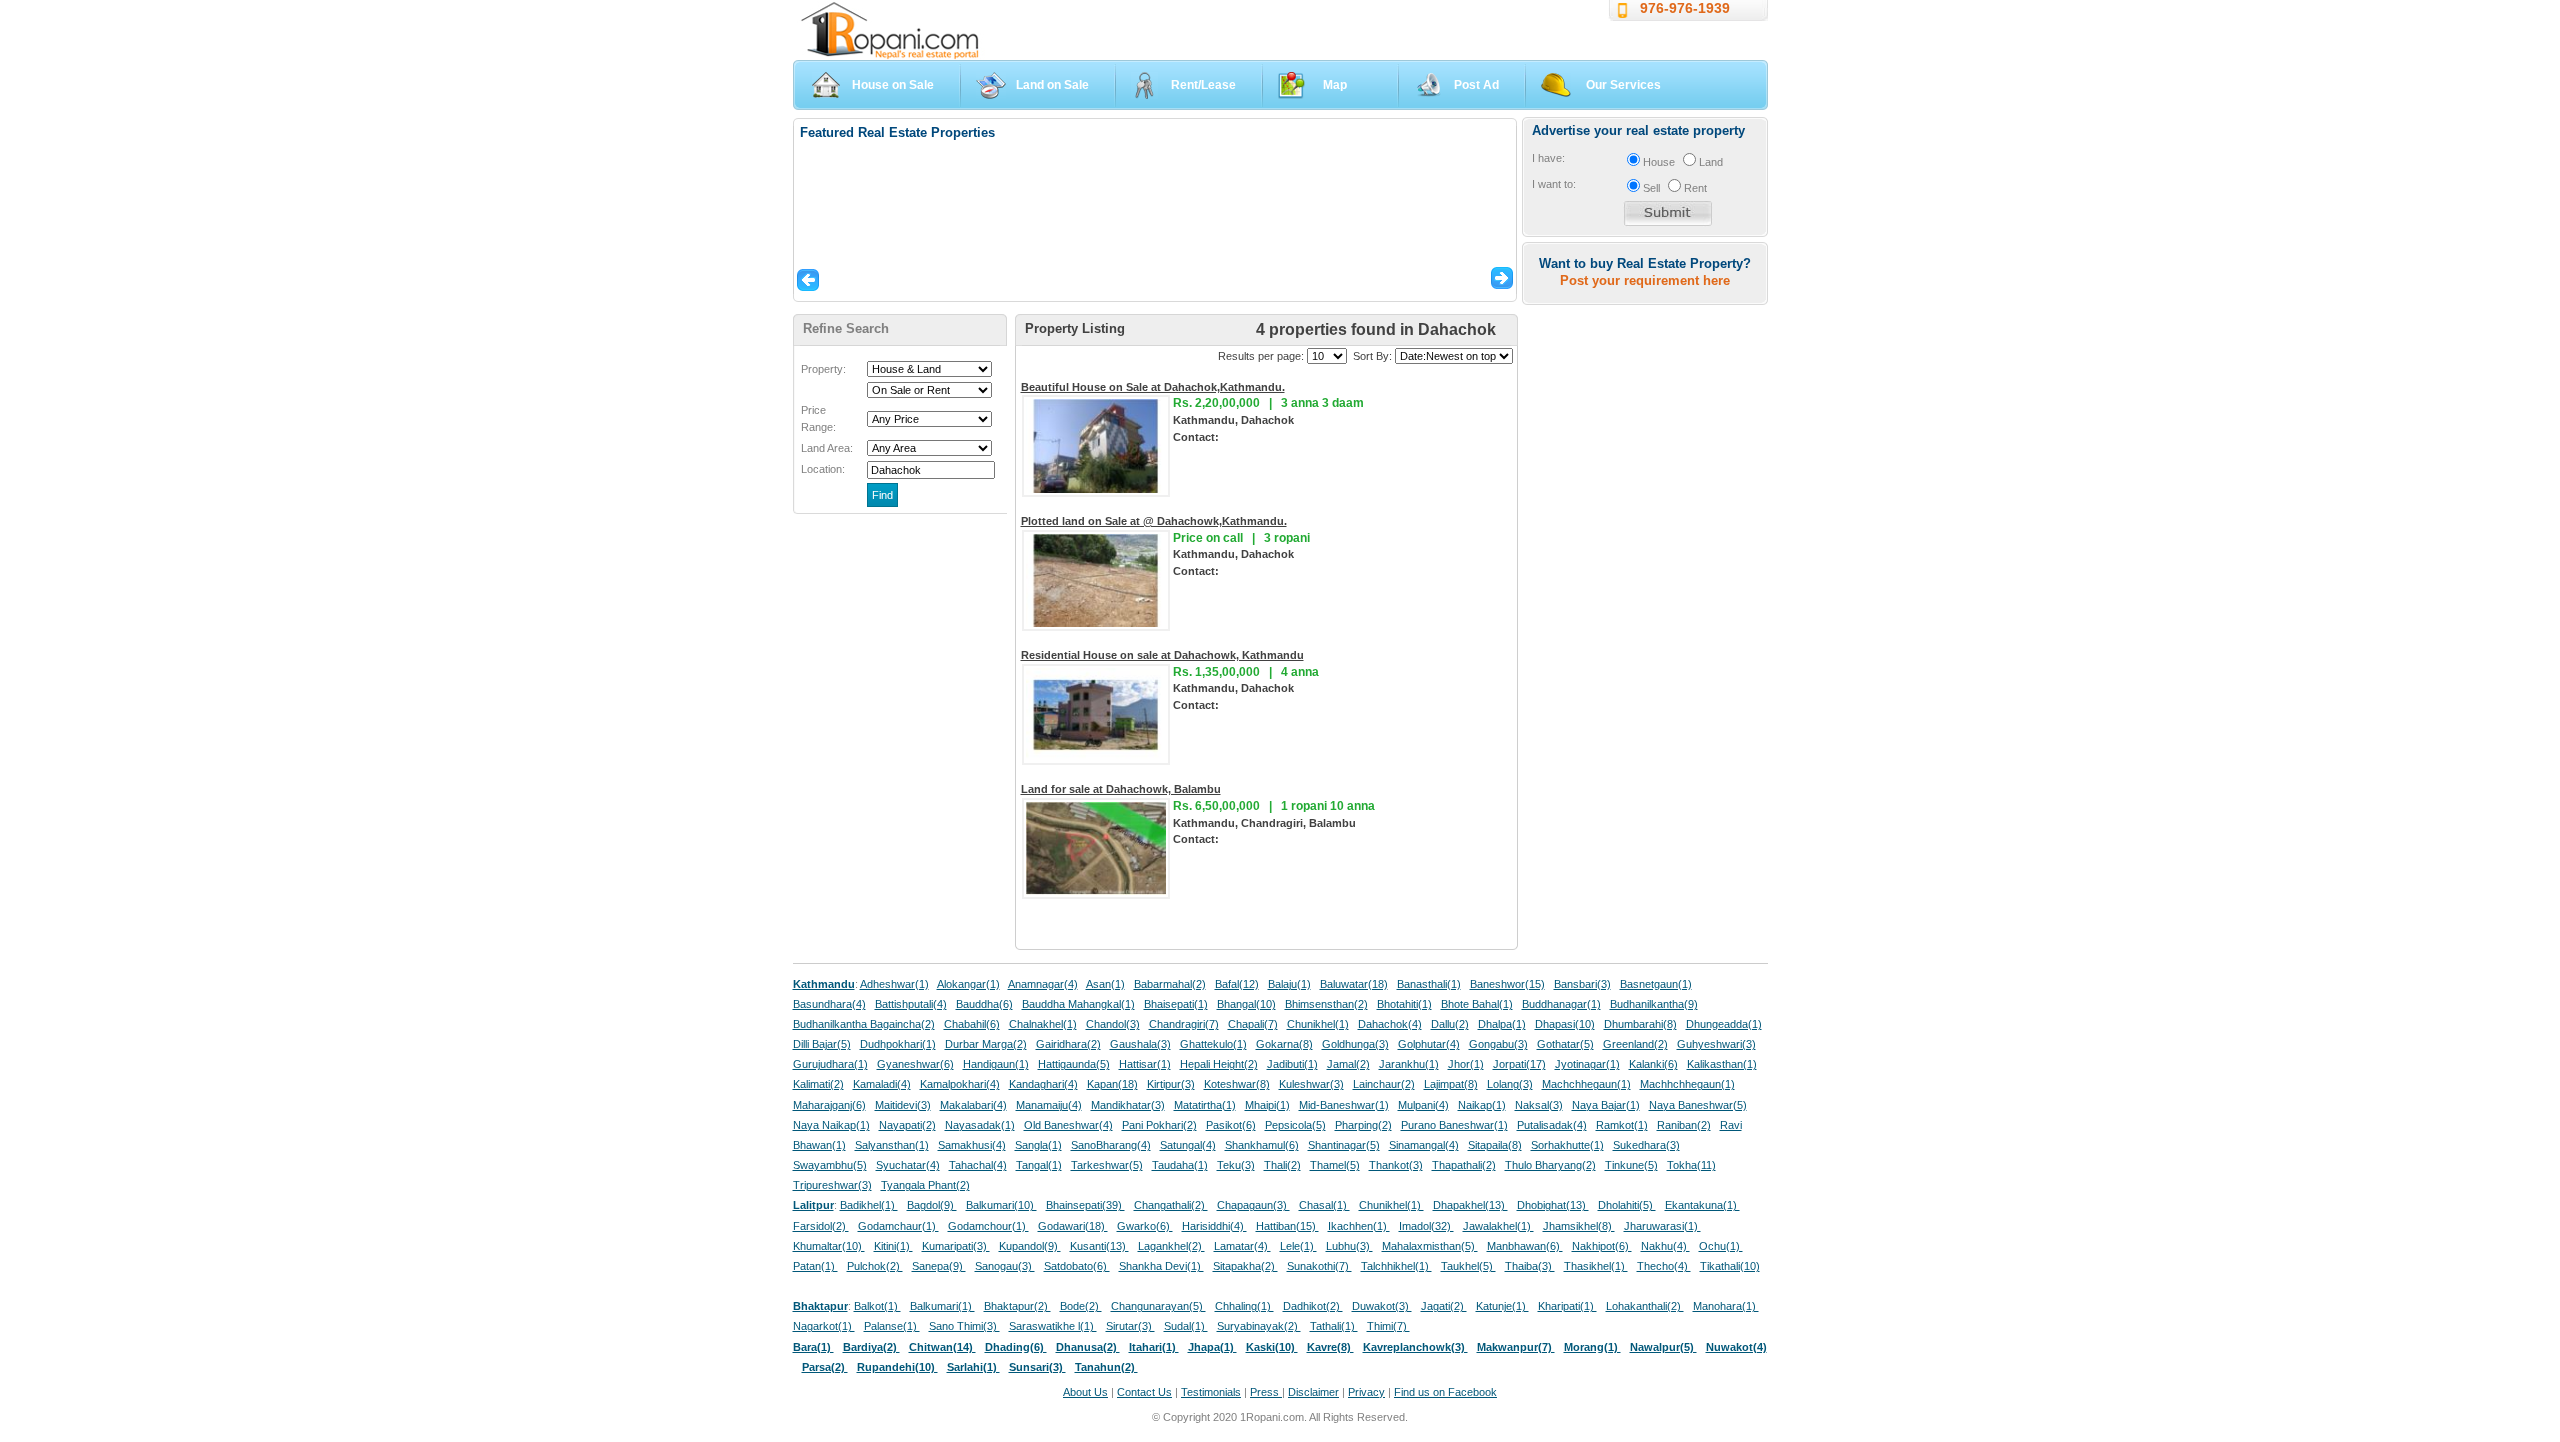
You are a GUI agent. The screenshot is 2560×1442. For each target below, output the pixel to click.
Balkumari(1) (942, 1306)
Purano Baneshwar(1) (1454, 1125)
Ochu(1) (1721, 1246)
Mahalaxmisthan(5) (1430, 1246)
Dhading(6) (1016, 1347)
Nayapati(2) (907, 1125)
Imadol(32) (1426, 1226)
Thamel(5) (1335, 1165)
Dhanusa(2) (1088, 1347)
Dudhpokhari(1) (898, 1044)
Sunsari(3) (1037, 1367)
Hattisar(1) (1145, 1064)
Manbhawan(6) (1525, 1246)
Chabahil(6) (972, 1024)
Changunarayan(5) (1158, 1306)
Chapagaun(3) (1253, 1205)
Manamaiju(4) (1049, 1105)
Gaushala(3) (1140, 1044)
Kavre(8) (1330, 1347)
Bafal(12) (1237, 984)
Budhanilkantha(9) (1654, 1004)
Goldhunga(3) (1355, 1044)
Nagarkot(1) (824, 1326)
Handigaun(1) (996, 1064)
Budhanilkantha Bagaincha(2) (864, 1024)
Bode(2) (1081, 1306)
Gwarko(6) (1145, 1226)
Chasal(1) (1324, 1205)
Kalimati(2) (818, 1084)
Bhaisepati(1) (1176, 1004)
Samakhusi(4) (972, 1145)
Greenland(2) (1635, 1044)
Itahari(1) (1154, 1347)
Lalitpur (813, 1205)
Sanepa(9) (939, 1266)
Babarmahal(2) (1170, 984)
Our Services (1623, 85)
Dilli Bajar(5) (822, 1044)
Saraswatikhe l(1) (1053, 1326)
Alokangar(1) (968, 984)
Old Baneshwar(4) (1068, 1125)
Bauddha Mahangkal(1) (1078, 1004)
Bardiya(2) (871, 1347)
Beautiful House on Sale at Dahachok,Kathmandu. (1153, 387)
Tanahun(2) (1106, 1367)
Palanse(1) (892, 1326)
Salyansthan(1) (892, 1145)
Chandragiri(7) (1184, 1024)
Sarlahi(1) (973, 1367)
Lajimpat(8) (1451, 1084)
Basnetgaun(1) (1656, 984)
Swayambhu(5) (830, 1165)
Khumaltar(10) (829, 1246)
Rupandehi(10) (897, 1367)
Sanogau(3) (1005, 1266)
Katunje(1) (1502, 1306)
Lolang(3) (1510, 1084)
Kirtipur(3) (1171, 1084)
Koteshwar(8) (1237, 1084)
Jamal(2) (1348, 1064)
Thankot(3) (1396, 1165)
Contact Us (1144, 1392)
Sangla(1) (1038, 1145)
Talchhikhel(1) (1396, 1266)
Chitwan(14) (942, 1347)
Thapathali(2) (1464, 1165)
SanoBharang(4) (1111, 1145)
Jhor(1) (1466, 1064)
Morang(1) (1592, 1347)
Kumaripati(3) (956, 1246)
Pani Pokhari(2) (1159, 1125)
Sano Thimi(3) (964, 1326)
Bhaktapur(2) (1017, 1306)
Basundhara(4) (829, 1004)
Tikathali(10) (1730, 1266)
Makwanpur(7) (1516, 1347)
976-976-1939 (1685, 8)
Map (1335, 85)
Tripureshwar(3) (832, 1185)
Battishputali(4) (911, 1004)
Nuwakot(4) (1736, 1347)
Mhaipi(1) (1267, 1105)
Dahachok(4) (1390, 1024)
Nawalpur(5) (1663, 1347)
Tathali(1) (1334, 1326)
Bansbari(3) (1582, 984)
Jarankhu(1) (1409, 1064)
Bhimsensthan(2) (1326, 1004)
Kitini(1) (893, 1246)
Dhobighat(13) (1553, 1205)
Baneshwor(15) (1507, 984)
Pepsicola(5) (1295, 1125)
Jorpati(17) (1519, 1064)
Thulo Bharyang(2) (1550, 1165)
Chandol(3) (1113, 1024)
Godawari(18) (1073, 1226)
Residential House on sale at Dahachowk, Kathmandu (1162, 655)
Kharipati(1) (1567, 1306)
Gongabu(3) (1498, 1044)
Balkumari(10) (1001, 1205)
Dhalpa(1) (1502, 1024)
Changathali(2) (1171, 1205)
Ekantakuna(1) (1702, 1205)
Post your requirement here (1645, 280)
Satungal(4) (1188, 1145)
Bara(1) (813, 1347)
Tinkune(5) (1631, 1165)
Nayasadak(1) (980, 1125)
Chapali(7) (1253, 1024)
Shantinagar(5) (1344, 1145)
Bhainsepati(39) (1085, 1205)
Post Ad (1476, 85)
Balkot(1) (877, 1306)
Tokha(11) (1691, 1165)
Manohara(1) (1726, 1306)
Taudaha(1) (1180, 1165)
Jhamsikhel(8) (1579, 1226)
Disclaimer (1313, 1392)
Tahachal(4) (978, 1165)
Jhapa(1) (1212, 1347)
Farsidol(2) (821, 1226)
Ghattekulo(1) (1213, 1044)
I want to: (1554, 184)
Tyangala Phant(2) (925, 1185)
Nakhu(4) (1665, 1246)
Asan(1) (1105, 984)
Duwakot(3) (1382, 1306)
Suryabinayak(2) (1259, 1326)
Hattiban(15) (1287, 1226)
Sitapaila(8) (1495, 1145)
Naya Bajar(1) (1606, 1105)
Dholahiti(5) (1627, 1205)
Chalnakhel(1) (1043, 1024)
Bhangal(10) (1246, 1004)
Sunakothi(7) (1319, 1266)
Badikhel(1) (869, 1205)
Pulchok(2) (875, 1266)
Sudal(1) (1186, 1326)
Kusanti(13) (1099, 1246)
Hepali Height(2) (1219, 1064)
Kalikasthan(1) (1722, 1064)
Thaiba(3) (1530, 1266)
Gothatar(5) (1565, 1044)
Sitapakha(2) (1245, 1266)
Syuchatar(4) (908, 1165)
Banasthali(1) (1429, 984)
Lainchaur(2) (1384, 1084)
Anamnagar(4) (1043, 984)
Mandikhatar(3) (1128, 1105)
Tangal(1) (1039, 1165)
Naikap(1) (1482, 1105)
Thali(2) (1282, 1165)
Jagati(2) (1444, 1306)
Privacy (1366, 1392)
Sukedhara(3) (1646, 1145)
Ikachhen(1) (1359, 1226)
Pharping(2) (1363, 1125)
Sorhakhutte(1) (1567, 1145)
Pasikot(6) (1231, 1125)
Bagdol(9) (932, 1205)
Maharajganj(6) (829, 1105)
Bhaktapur (820, 1306)
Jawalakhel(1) (1498, 1226)
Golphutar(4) (1429, 1044)
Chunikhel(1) (1318, 1024)
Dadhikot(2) (1313, 1306)
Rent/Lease (1203, 85)
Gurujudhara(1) (830, 1064)
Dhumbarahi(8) (1640, 1024)
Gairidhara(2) (1068, 1044)
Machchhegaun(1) (1586, 1084)
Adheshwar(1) (894, 984)
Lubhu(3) (1349, 1246)
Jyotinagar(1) (1587, 1064)
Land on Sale (1052, 85)
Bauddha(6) (984, 1004)
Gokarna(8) (1284, 1044)
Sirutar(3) (1130, 1326)
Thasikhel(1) (1596, 1266)
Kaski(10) (1272, 1347)
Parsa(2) (825, 1367)
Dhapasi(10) (1565, 1024)
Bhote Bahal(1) (1477, 1004)
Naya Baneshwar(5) (1698, 1105)
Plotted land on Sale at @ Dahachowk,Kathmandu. (1154, 521)
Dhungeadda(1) (1724, 1024)
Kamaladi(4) (882, 1084)
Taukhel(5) (1468, 1266)
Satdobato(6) (1077, 1266)
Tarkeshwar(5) (1107, 1165)
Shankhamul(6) (1262, 1145)
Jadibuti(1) (1292, 1064)
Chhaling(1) (1244, 1306)
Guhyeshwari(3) (1716, 1044)
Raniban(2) (1684, 1125)
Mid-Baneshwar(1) (1344, 1105)
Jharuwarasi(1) (1662, 1226)
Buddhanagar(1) (1561, 1004)
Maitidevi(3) (903, 1105)
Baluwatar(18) (1354, 984)
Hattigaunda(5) (1074, 1064)
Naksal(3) (1539, 1105)
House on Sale (893, 85)
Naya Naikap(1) (831, 1125)
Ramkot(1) (1622, 1125)
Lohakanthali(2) (1645, 1306)
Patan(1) (815, 1266)
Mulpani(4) (1423, 1105)
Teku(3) (1236, 1165)
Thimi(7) (1388, 1326)
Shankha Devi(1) (1161, 1266)
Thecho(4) (1664, 1266)
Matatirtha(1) (1205, 1105)
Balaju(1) (1289, 984)
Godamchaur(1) (898, 1226)
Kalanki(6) (1653, 1064)
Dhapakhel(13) (1470, 1205)
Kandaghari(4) (1043, 1084)
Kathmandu (824, 984)
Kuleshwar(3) (1311, 1084)
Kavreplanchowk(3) (1415, 1347)
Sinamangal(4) (1424, 1145)
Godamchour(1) (988, 1226)
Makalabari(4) (973, 1105)
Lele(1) (1298, 1246)
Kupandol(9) (1030, 1246)
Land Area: (827, 448)
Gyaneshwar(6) (915, 1064)
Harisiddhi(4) (1214, 1226)
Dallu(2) (1450, 1024)
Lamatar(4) (1242, 1246)
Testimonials (1211, 1392)
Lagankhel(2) (1171, 1246)
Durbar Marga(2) (986, 1044)
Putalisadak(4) (1552, 1125)
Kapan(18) (1112, 1084)
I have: (1548, 158)
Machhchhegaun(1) (1687, 1084)
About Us (1085, 1392)
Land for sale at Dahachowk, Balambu (1121, 789)
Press (1266, 1392)
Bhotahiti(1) (1404, 1004)
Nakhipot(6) (1602, 1246)
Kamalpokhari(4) (960, 1084)
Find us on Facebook (1445, 1392)
